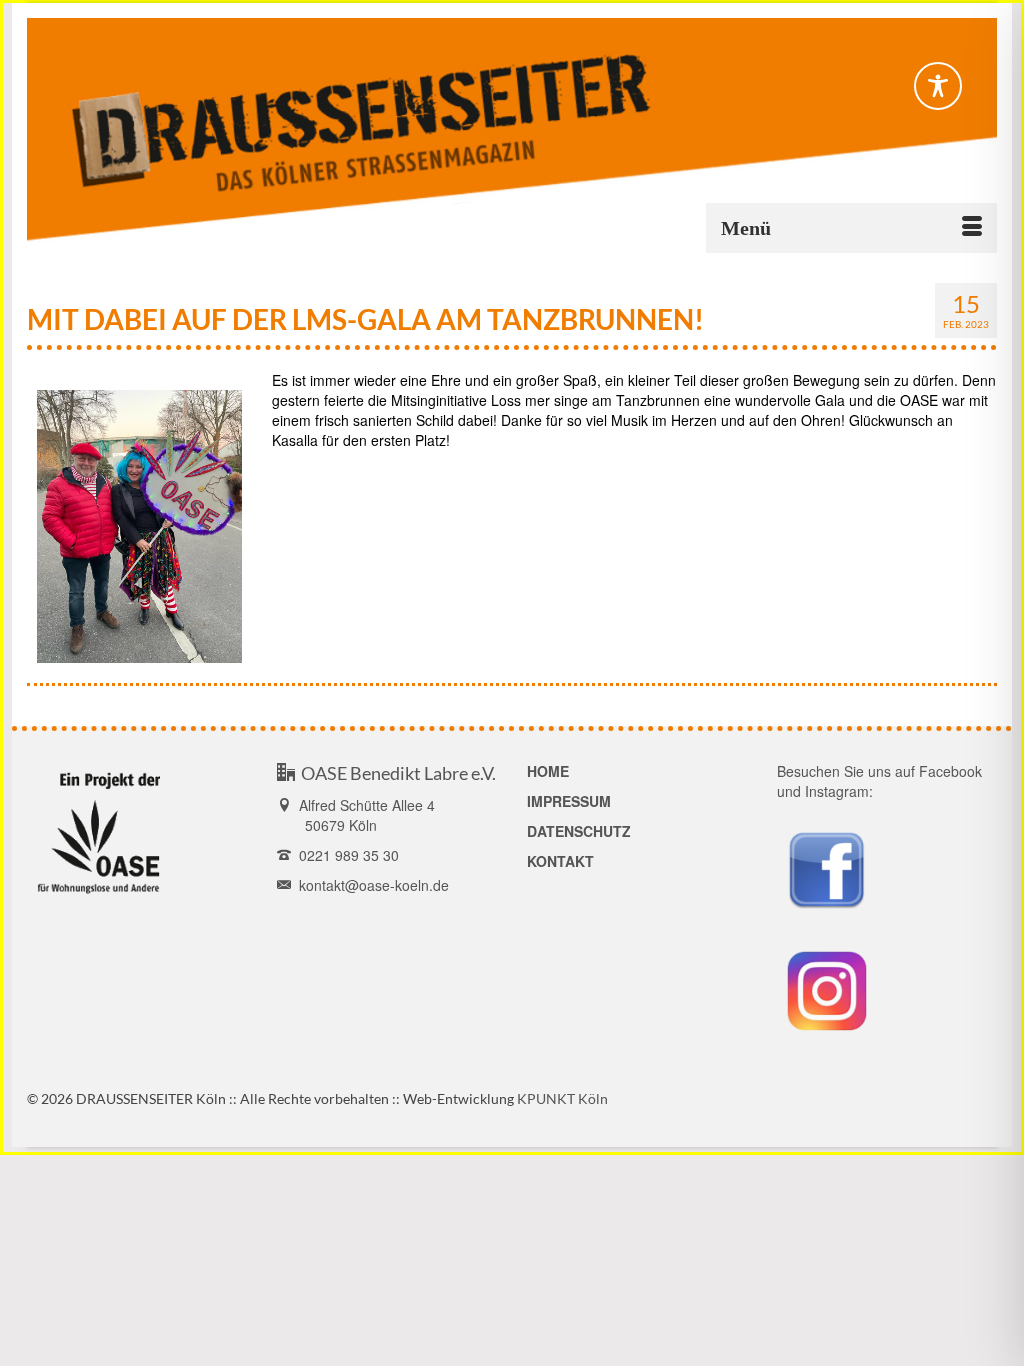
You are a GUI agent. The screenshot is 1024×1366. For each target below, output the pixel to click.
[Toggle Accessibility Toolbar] (938, 86)
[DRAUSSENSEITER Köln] (512, 130)
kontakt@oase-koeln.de (370, 885)
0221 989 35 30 (345, 855)
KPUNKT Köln (562, 1098)
